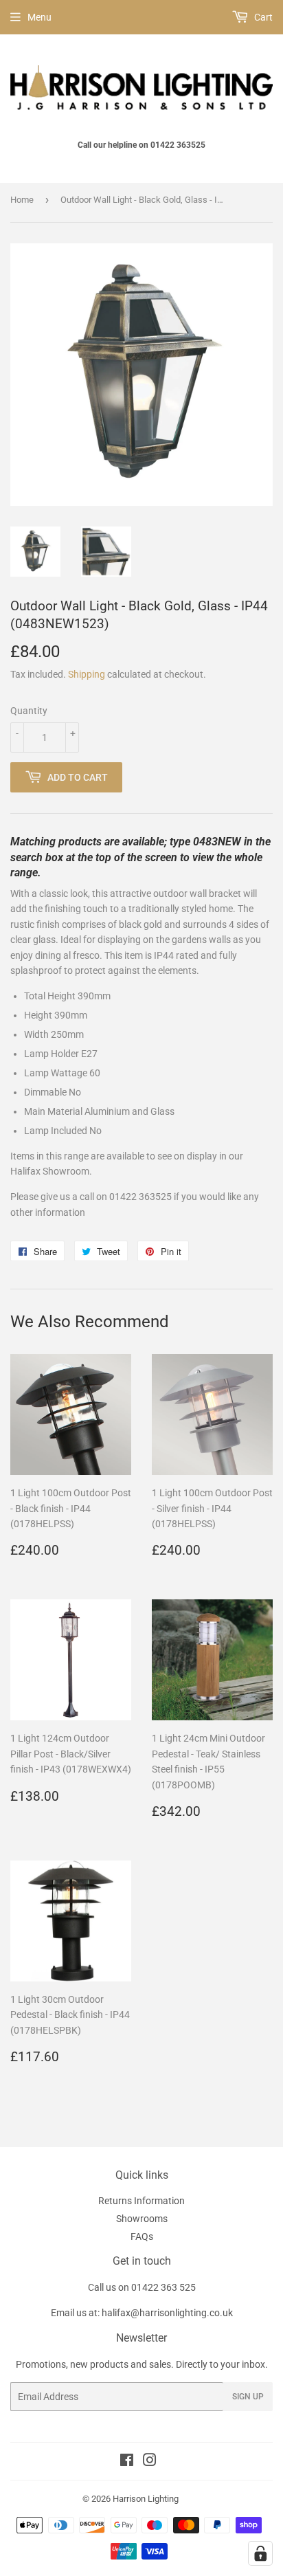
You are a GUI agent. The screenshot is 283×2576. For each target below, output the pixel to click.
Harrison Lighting (146, 2499)
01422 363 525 (163, 2287)
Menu (39, 17)
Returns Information (141, 2201)
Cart (262, 17)
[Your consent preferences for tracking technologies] (260, 2553)
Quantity (29, 711)
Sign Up (248, 2397)
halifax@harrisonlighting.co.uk (167, 2313)
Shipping (87, 674)
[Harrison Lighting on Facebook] (127, 2462)
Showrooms (142, 2219)
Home (22, 200)
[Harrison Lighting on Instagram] (150, 2462)
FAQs (142, 2236)
